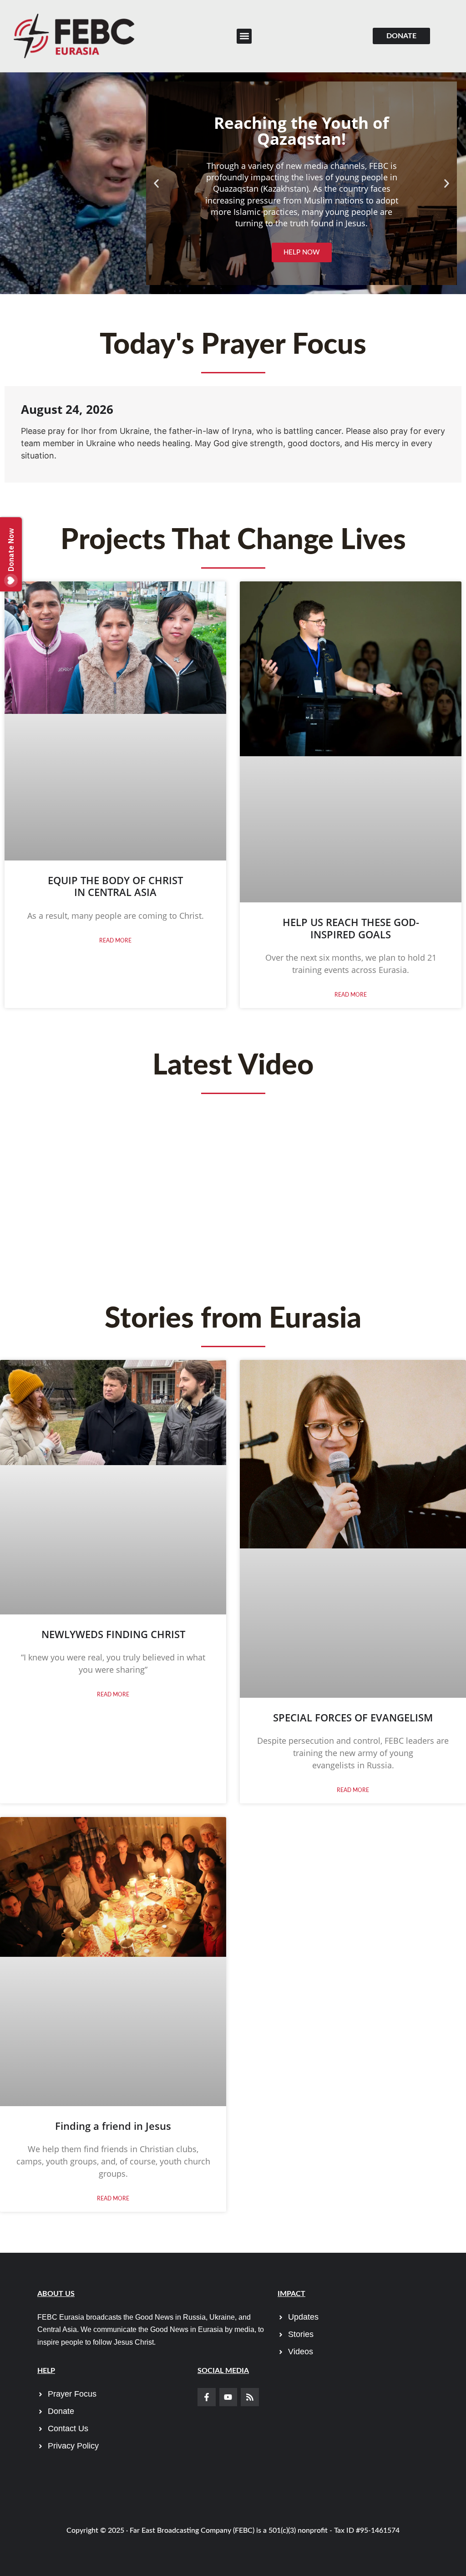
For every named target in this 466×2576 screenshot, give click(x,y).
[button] (244, 36)
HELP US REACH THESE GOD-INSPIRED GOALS (351, 928)
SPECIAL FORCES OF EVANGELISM (353, 1717)
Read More (115, 941)
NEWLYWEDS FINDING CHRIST (113, 1634)
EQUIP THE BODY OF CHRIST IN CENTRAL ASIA (115, 886)
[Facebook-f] (207, 2397)
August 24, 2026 (67, 409)
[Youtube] (228, 2397)
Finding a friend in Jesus (113, 2126)
